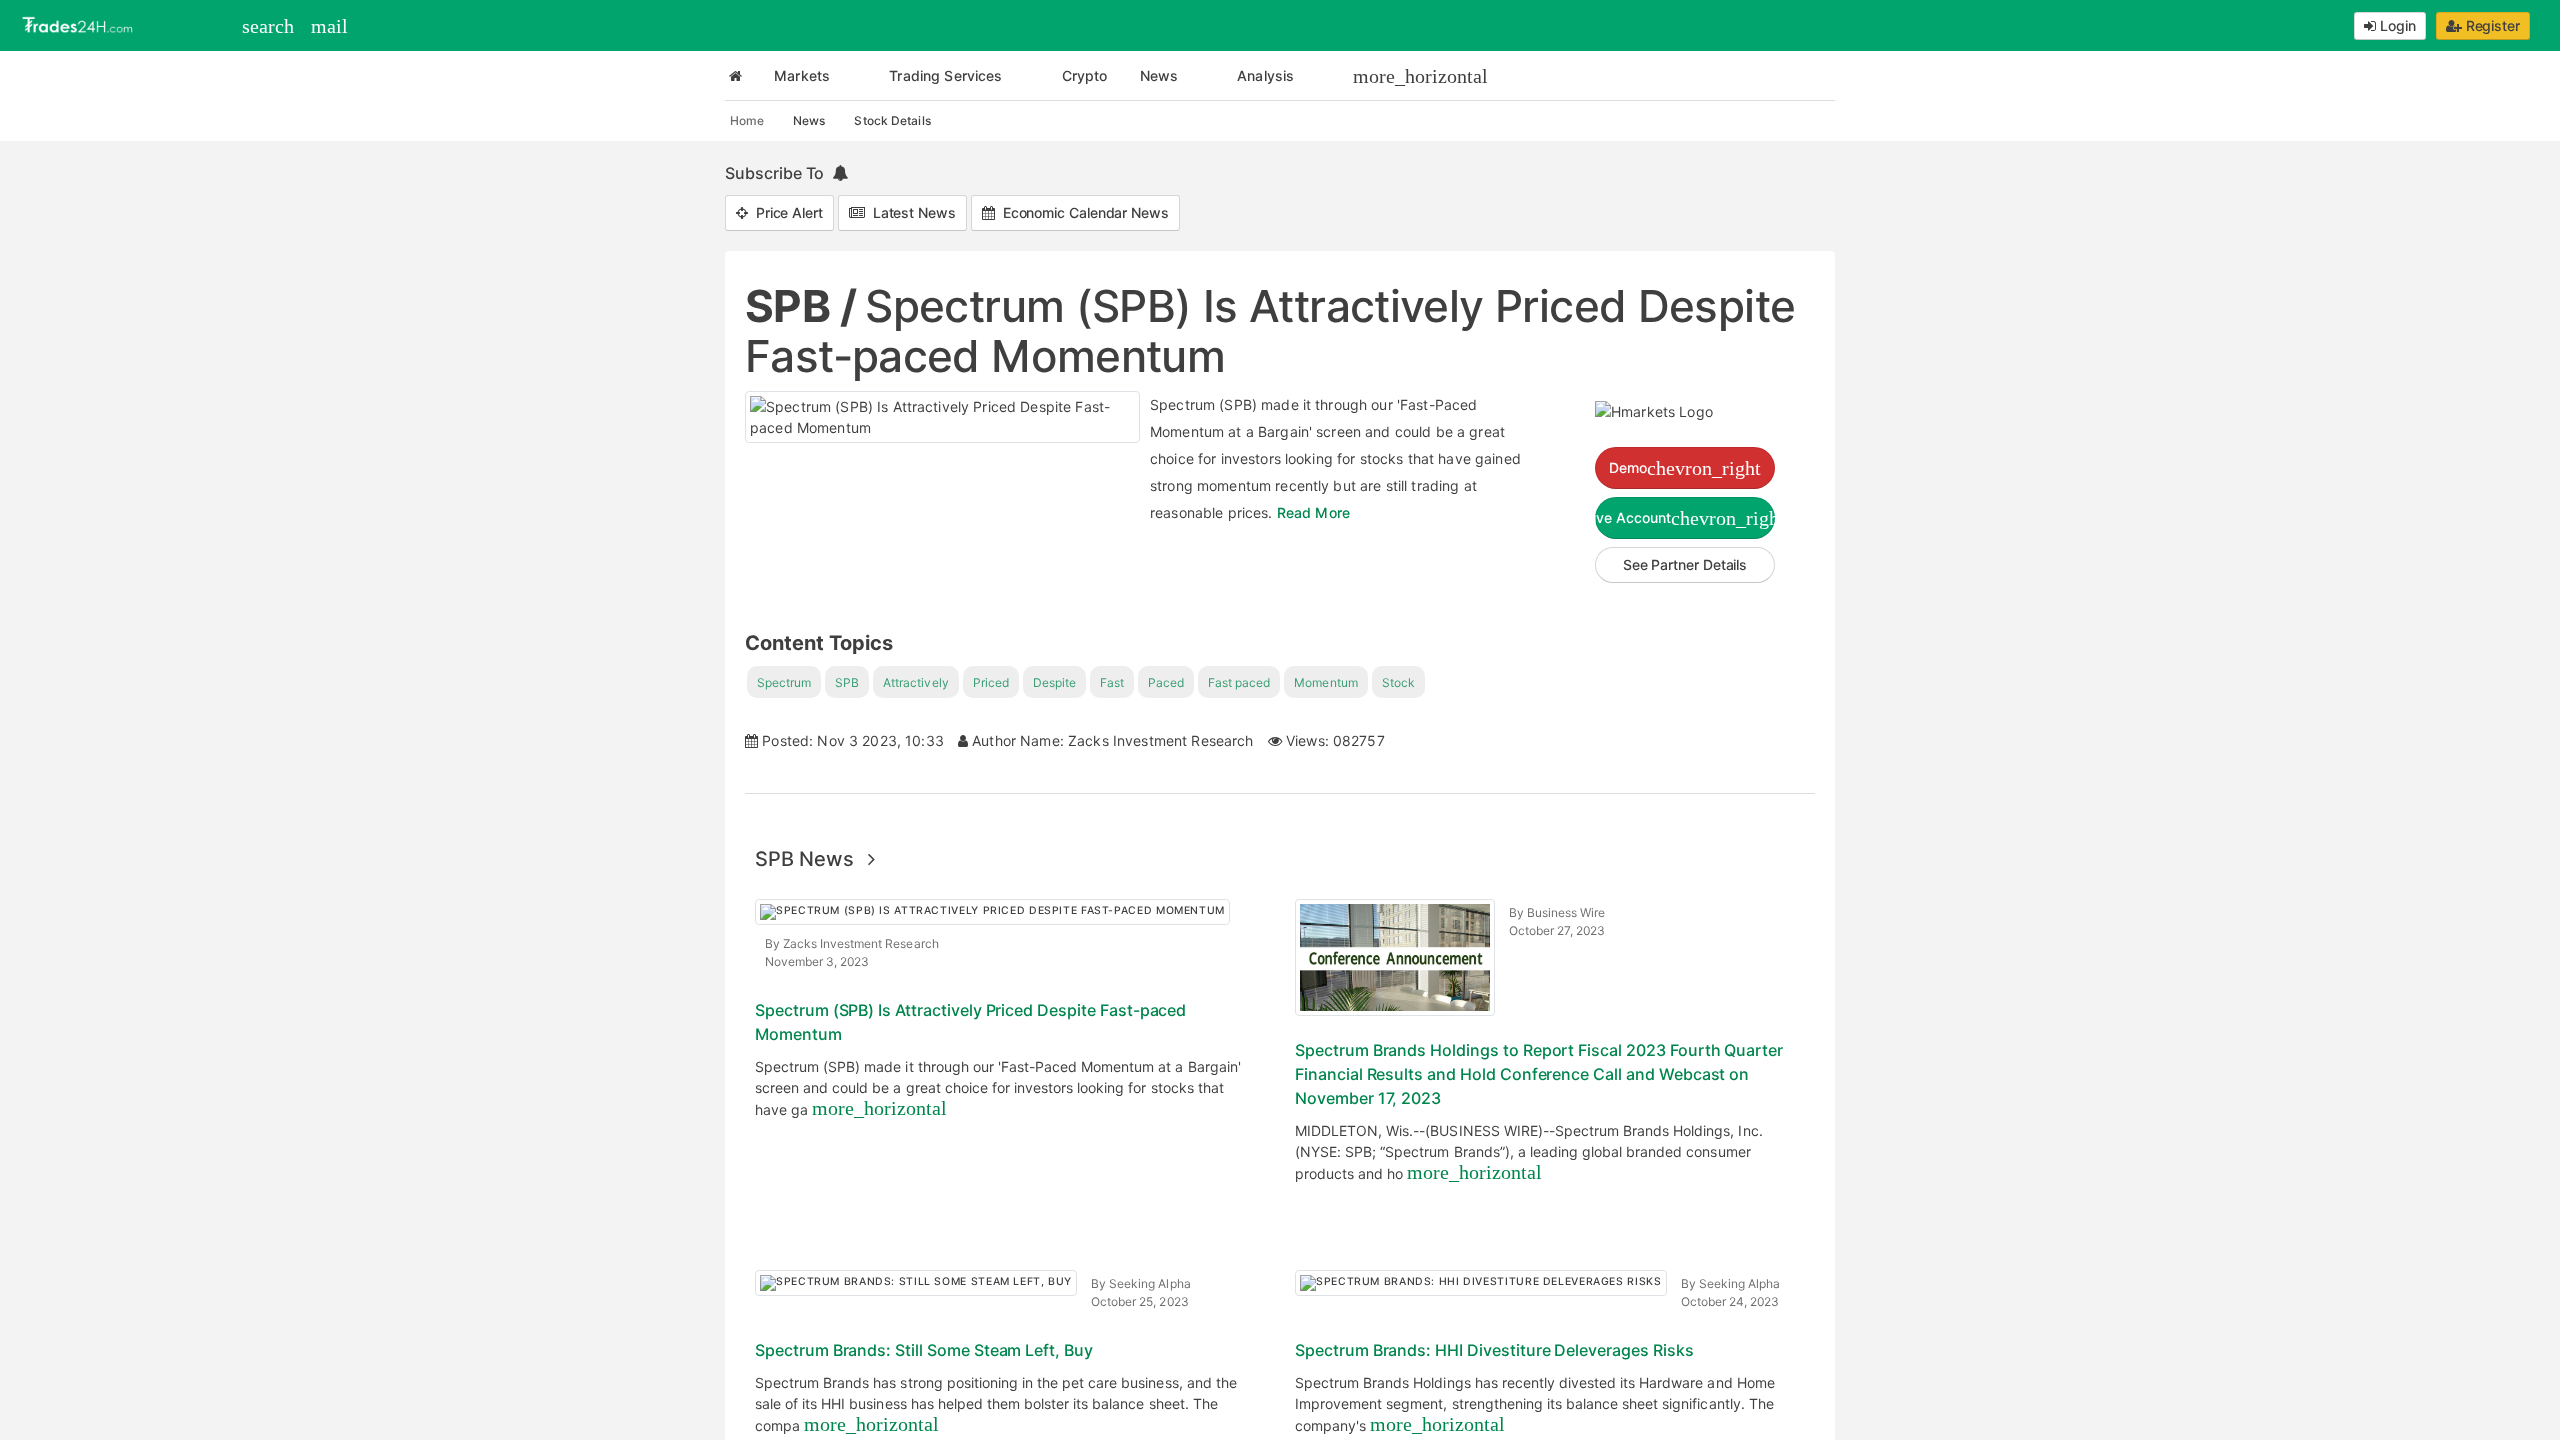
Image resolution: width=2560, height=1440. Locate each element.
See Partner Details (1685, 564)
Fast (1112, 682)
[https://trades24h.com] (80, 23)
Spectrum (784, 682)
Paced (1166, 682)
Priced (991, 682)
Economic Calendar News (1082, 212)
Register (2491, 25)
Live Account (1685, 518)
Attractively (915, 682)
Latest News (910, 212)
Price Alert (785, 212)
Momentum (1325, 682)
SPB (847, 682)
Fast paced (1239, 682)
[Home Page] (735, 76)
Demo (1685, 468)
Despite (1054, 682)
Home (747, 120)
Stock (1398, 682)
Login (2396, 25)
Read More (1313, 512)
